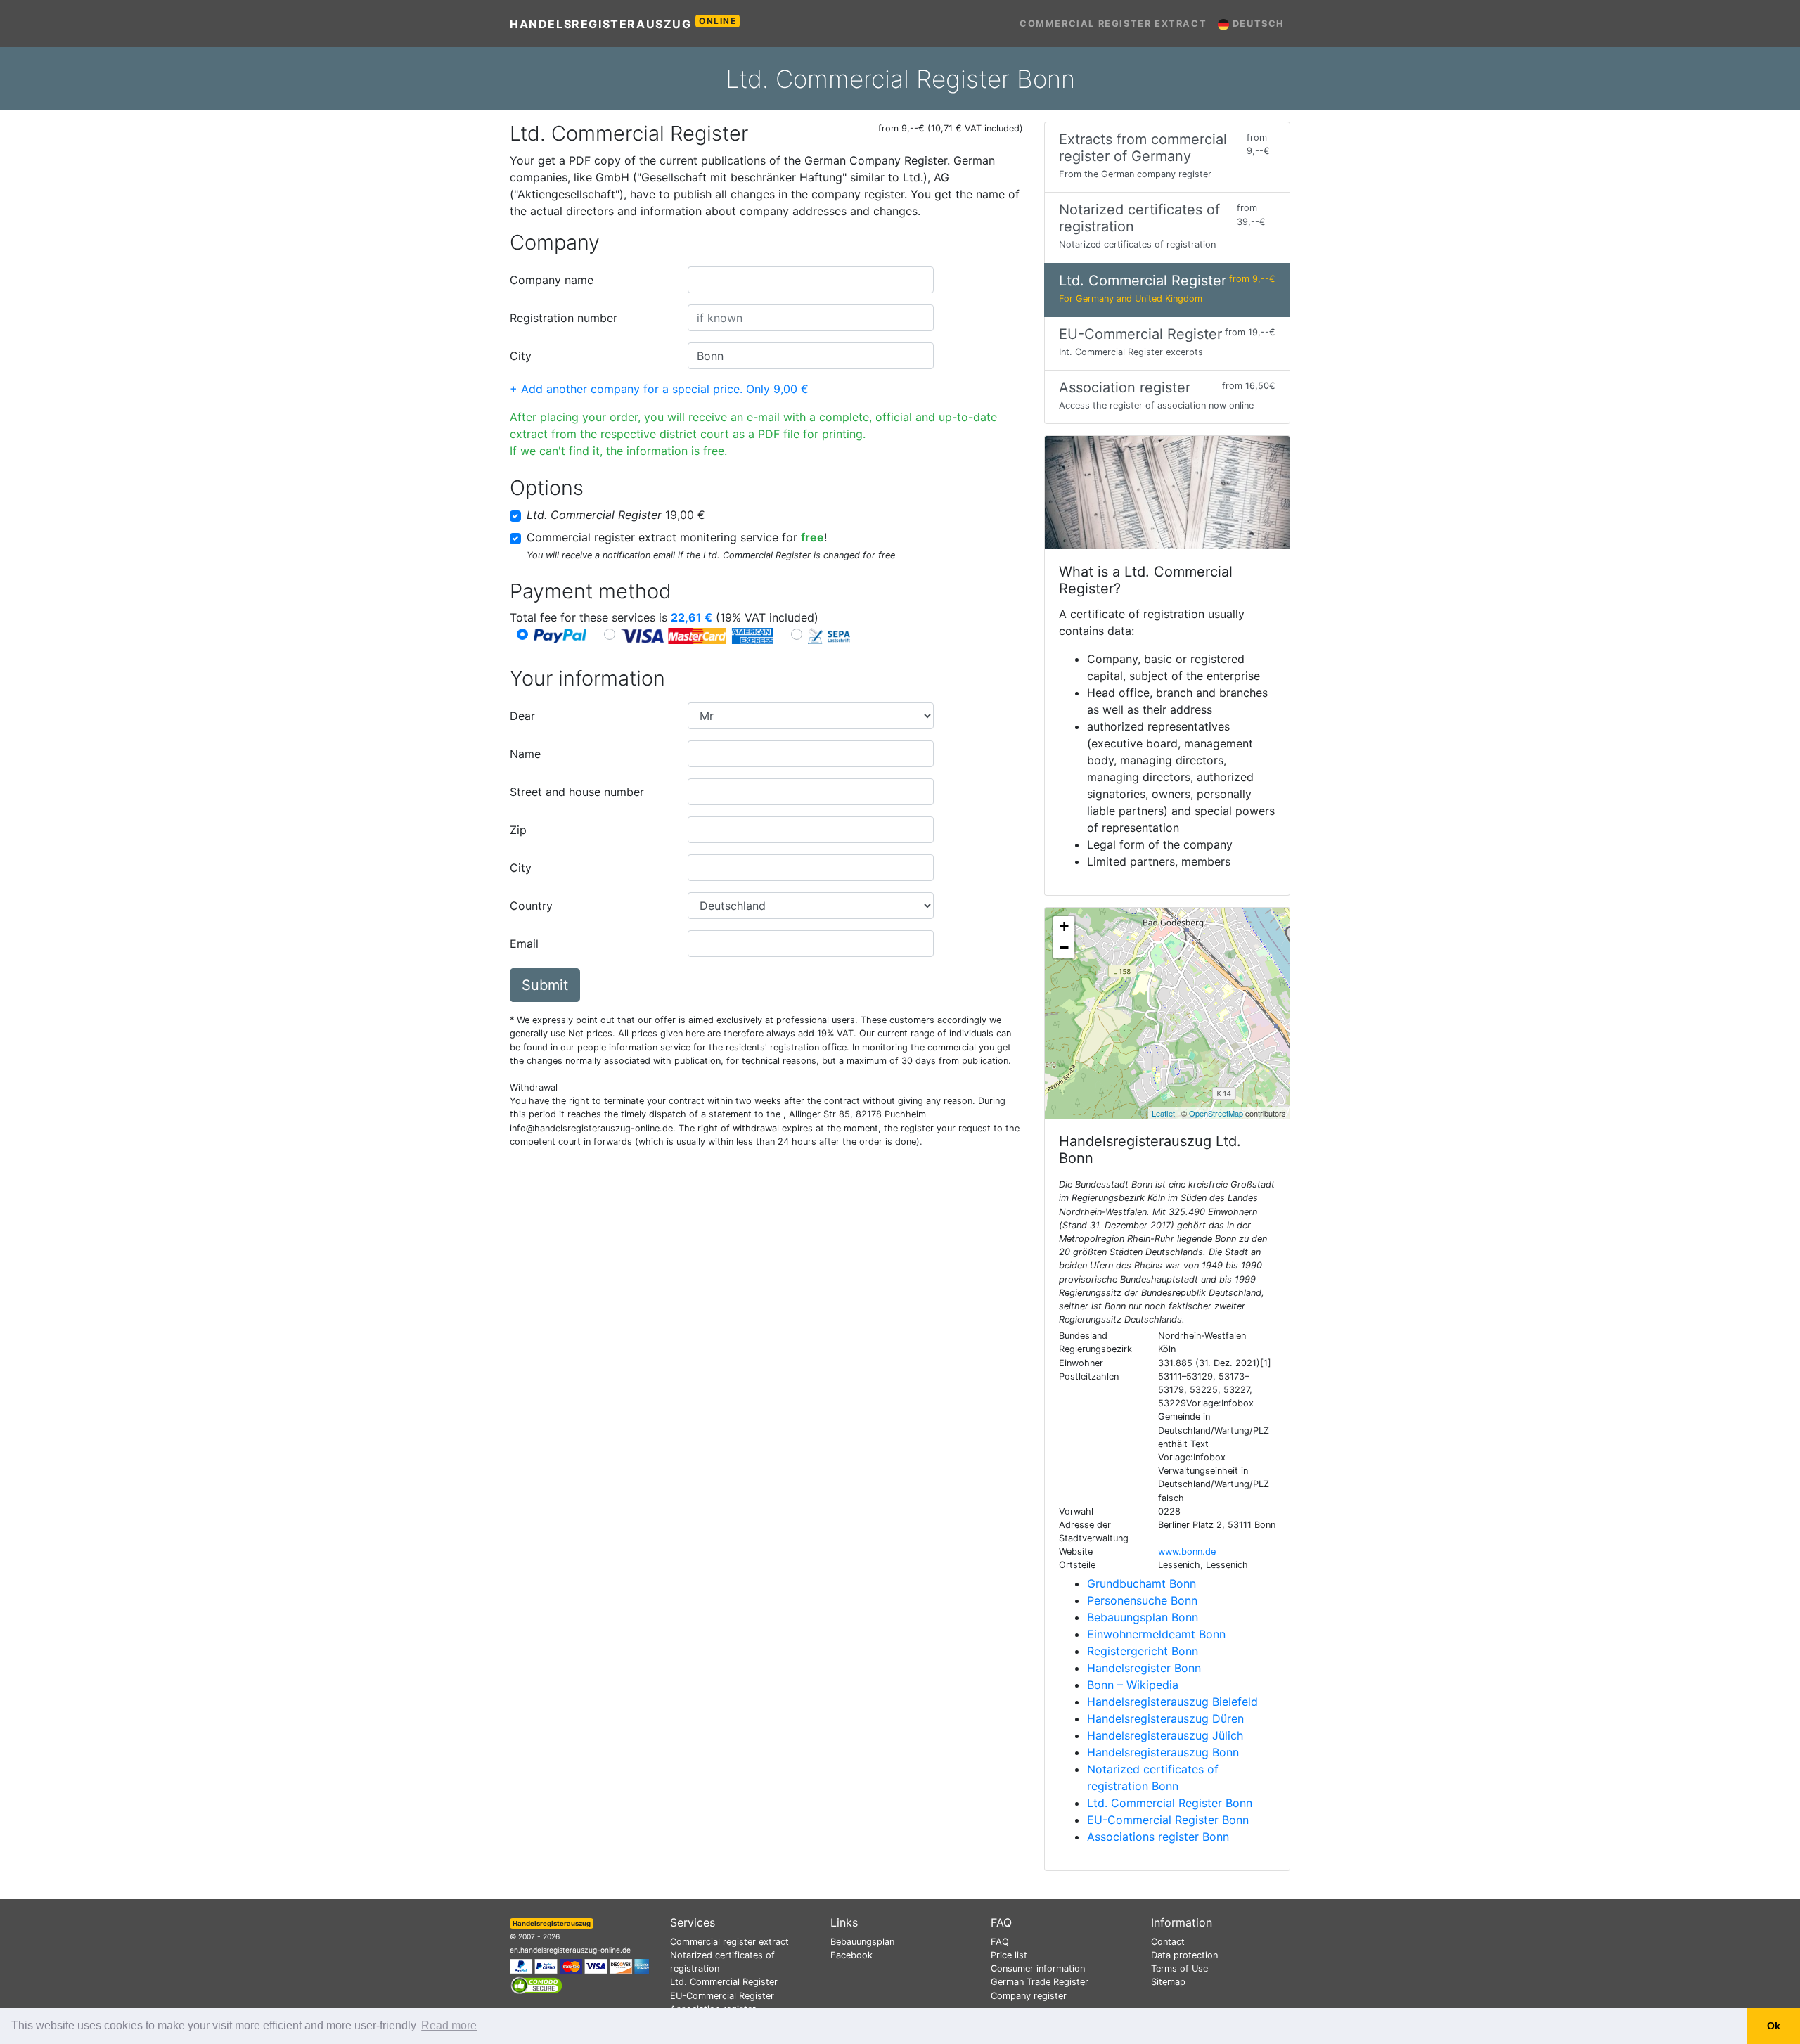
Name (525, 754)
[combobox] (811, 280)
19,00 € (616, 515)
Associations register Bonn (1158, 1837)
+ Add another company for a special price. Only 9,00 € (659, 389)
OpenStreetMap (1216, 1113)
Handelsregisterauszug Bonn (1163, 1752)
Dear (522, 716)
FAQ (1000, 1942)
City (521, 356)
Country (531, 906)
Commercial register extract (1113, 24)
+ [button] (1064, 926)
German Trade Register (1040, 1982)
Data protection (1184, 1955)
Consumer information (1038, 1968)
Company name (552, 280)
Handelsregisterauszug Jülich (1165, 1735)
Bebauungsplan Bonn (1143, 1617)
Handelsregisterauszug (623, 23)
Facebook (851, 1955)
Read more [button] (449, 2025)
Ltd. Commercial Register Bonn (1170, 1803)
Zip (518, 830)
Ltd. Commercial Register (724, 1982)
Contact (1168, 1942)
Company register (1029, 1996)
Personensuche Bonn (1142, 1600)
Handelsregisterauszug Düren (1165, 1718)
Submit (545, 985)
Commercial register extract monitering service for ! (677, 537)
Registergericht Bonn (1143, 1651)
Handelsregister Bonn (1144, 1668)
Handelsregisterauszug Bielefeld (1172, 1702)
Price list (1009, 1955)
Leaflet (1163, 1113)
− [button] (1064, 947)
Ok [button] (1774, 2026)
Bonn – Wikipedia (1133, 1685)
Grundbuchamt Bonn (1142, 1583)
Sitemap (1168, 1982)
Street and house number (577, 792)
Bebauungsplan (862, 1942)
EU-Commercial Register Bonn (1168, 1820)
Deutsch (1257, 24)
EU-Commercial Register (722, 1996)
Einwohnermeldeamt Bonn (1156, 1634)
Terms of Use (1179, 1968)
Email (524, 944)
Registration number (564, 318)
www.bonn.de (1187, 1551)
